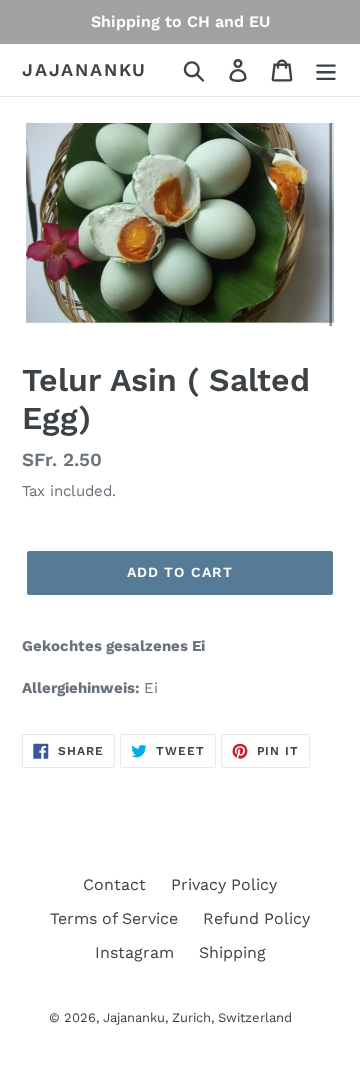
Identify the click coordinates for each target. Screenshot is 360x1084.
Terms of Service (114, 918)
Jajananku (84, 69)
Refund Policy (256, 918)
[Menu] (326, 70)
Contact (114, 884)
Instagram (134, 952)
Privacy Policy (224, 884)
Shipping (232, 952)
